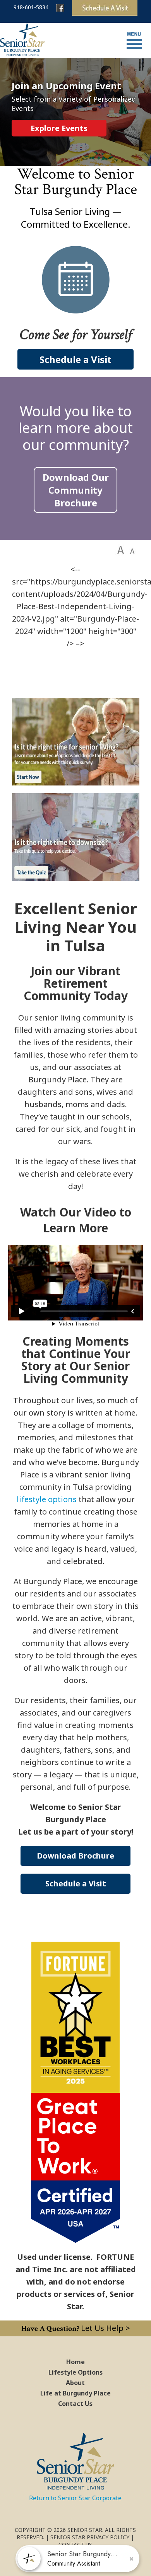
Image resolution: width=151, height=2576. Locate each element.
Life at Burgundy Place (75, 2393)
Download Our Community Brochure (76, 490)
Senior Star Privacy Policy (90, 2537)
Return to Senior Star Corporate (75, 2498)
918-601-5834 (31, 7)
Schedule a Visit (75, 359)
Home (75, 2362)
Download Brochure (75, 1856)
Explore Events (59, 128)
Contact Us (75, 2404)
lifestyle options (47, 1499)
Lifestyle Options (75, 2372)
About (75, 2383)
